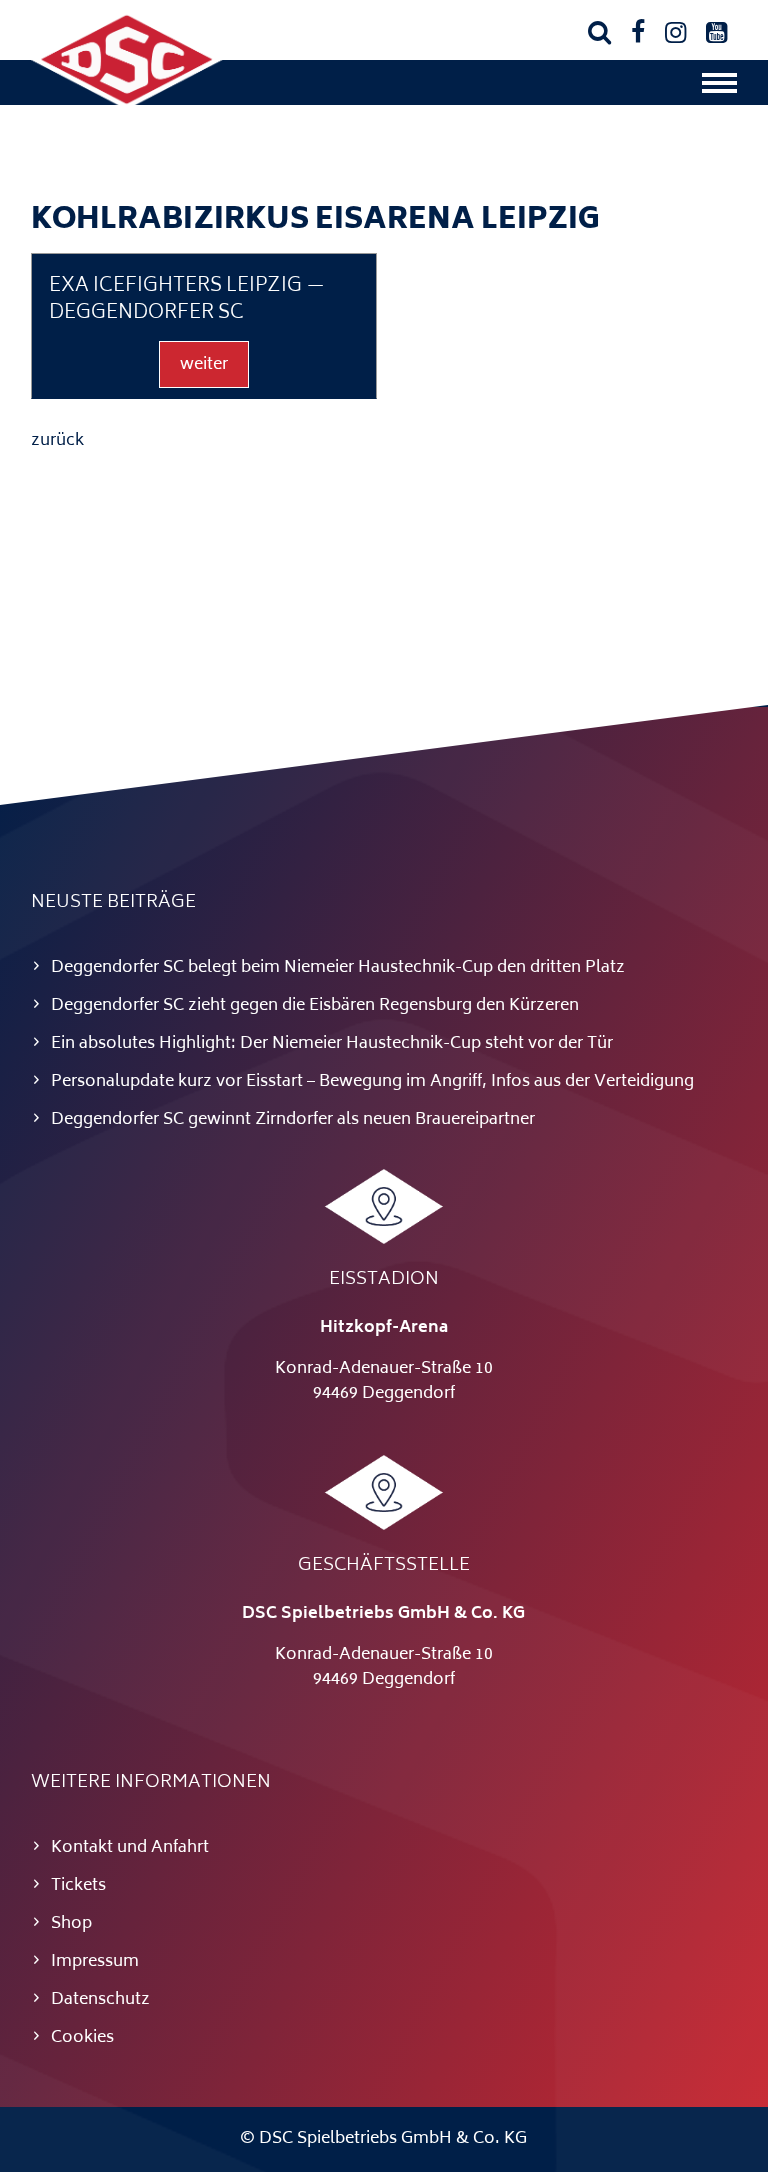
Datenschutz (100, 2000)
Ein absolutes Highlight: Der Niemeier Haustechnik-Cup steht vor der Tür (332, 1044)
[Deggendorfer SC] (127, 105)
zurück (57, 441)
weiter (204, 365)
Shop (71, 1924)
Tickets (78, 1886)
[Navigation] (719, 88)
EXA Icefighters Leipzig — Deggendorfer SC (187, 300)
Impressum (95, 1962)
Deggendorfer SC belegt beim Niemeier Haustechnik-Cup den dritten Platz (338, 968)
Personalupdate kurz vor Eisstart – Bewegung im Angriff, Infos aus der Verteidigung (372, 1082)
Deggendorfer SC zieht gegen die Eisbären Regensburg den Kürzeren (315, 1006)
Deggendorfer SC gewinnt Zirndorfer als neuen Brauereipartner (293, 1120)
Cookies (82, 2038)
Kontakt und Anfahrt (130, 1848)
